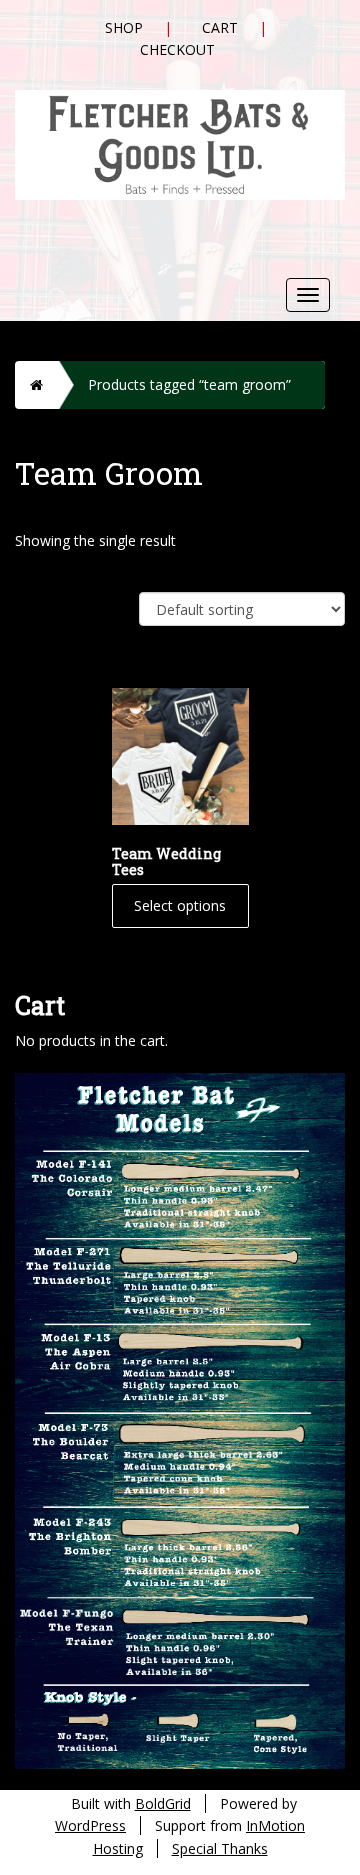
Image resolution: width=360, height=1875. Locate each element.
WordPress (90, 1825)
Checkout (177, 49)
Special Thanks (220, 1848)
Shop (124, 27)
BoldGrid (163, 1803)
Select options (180, 905)
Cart (220, 27)
